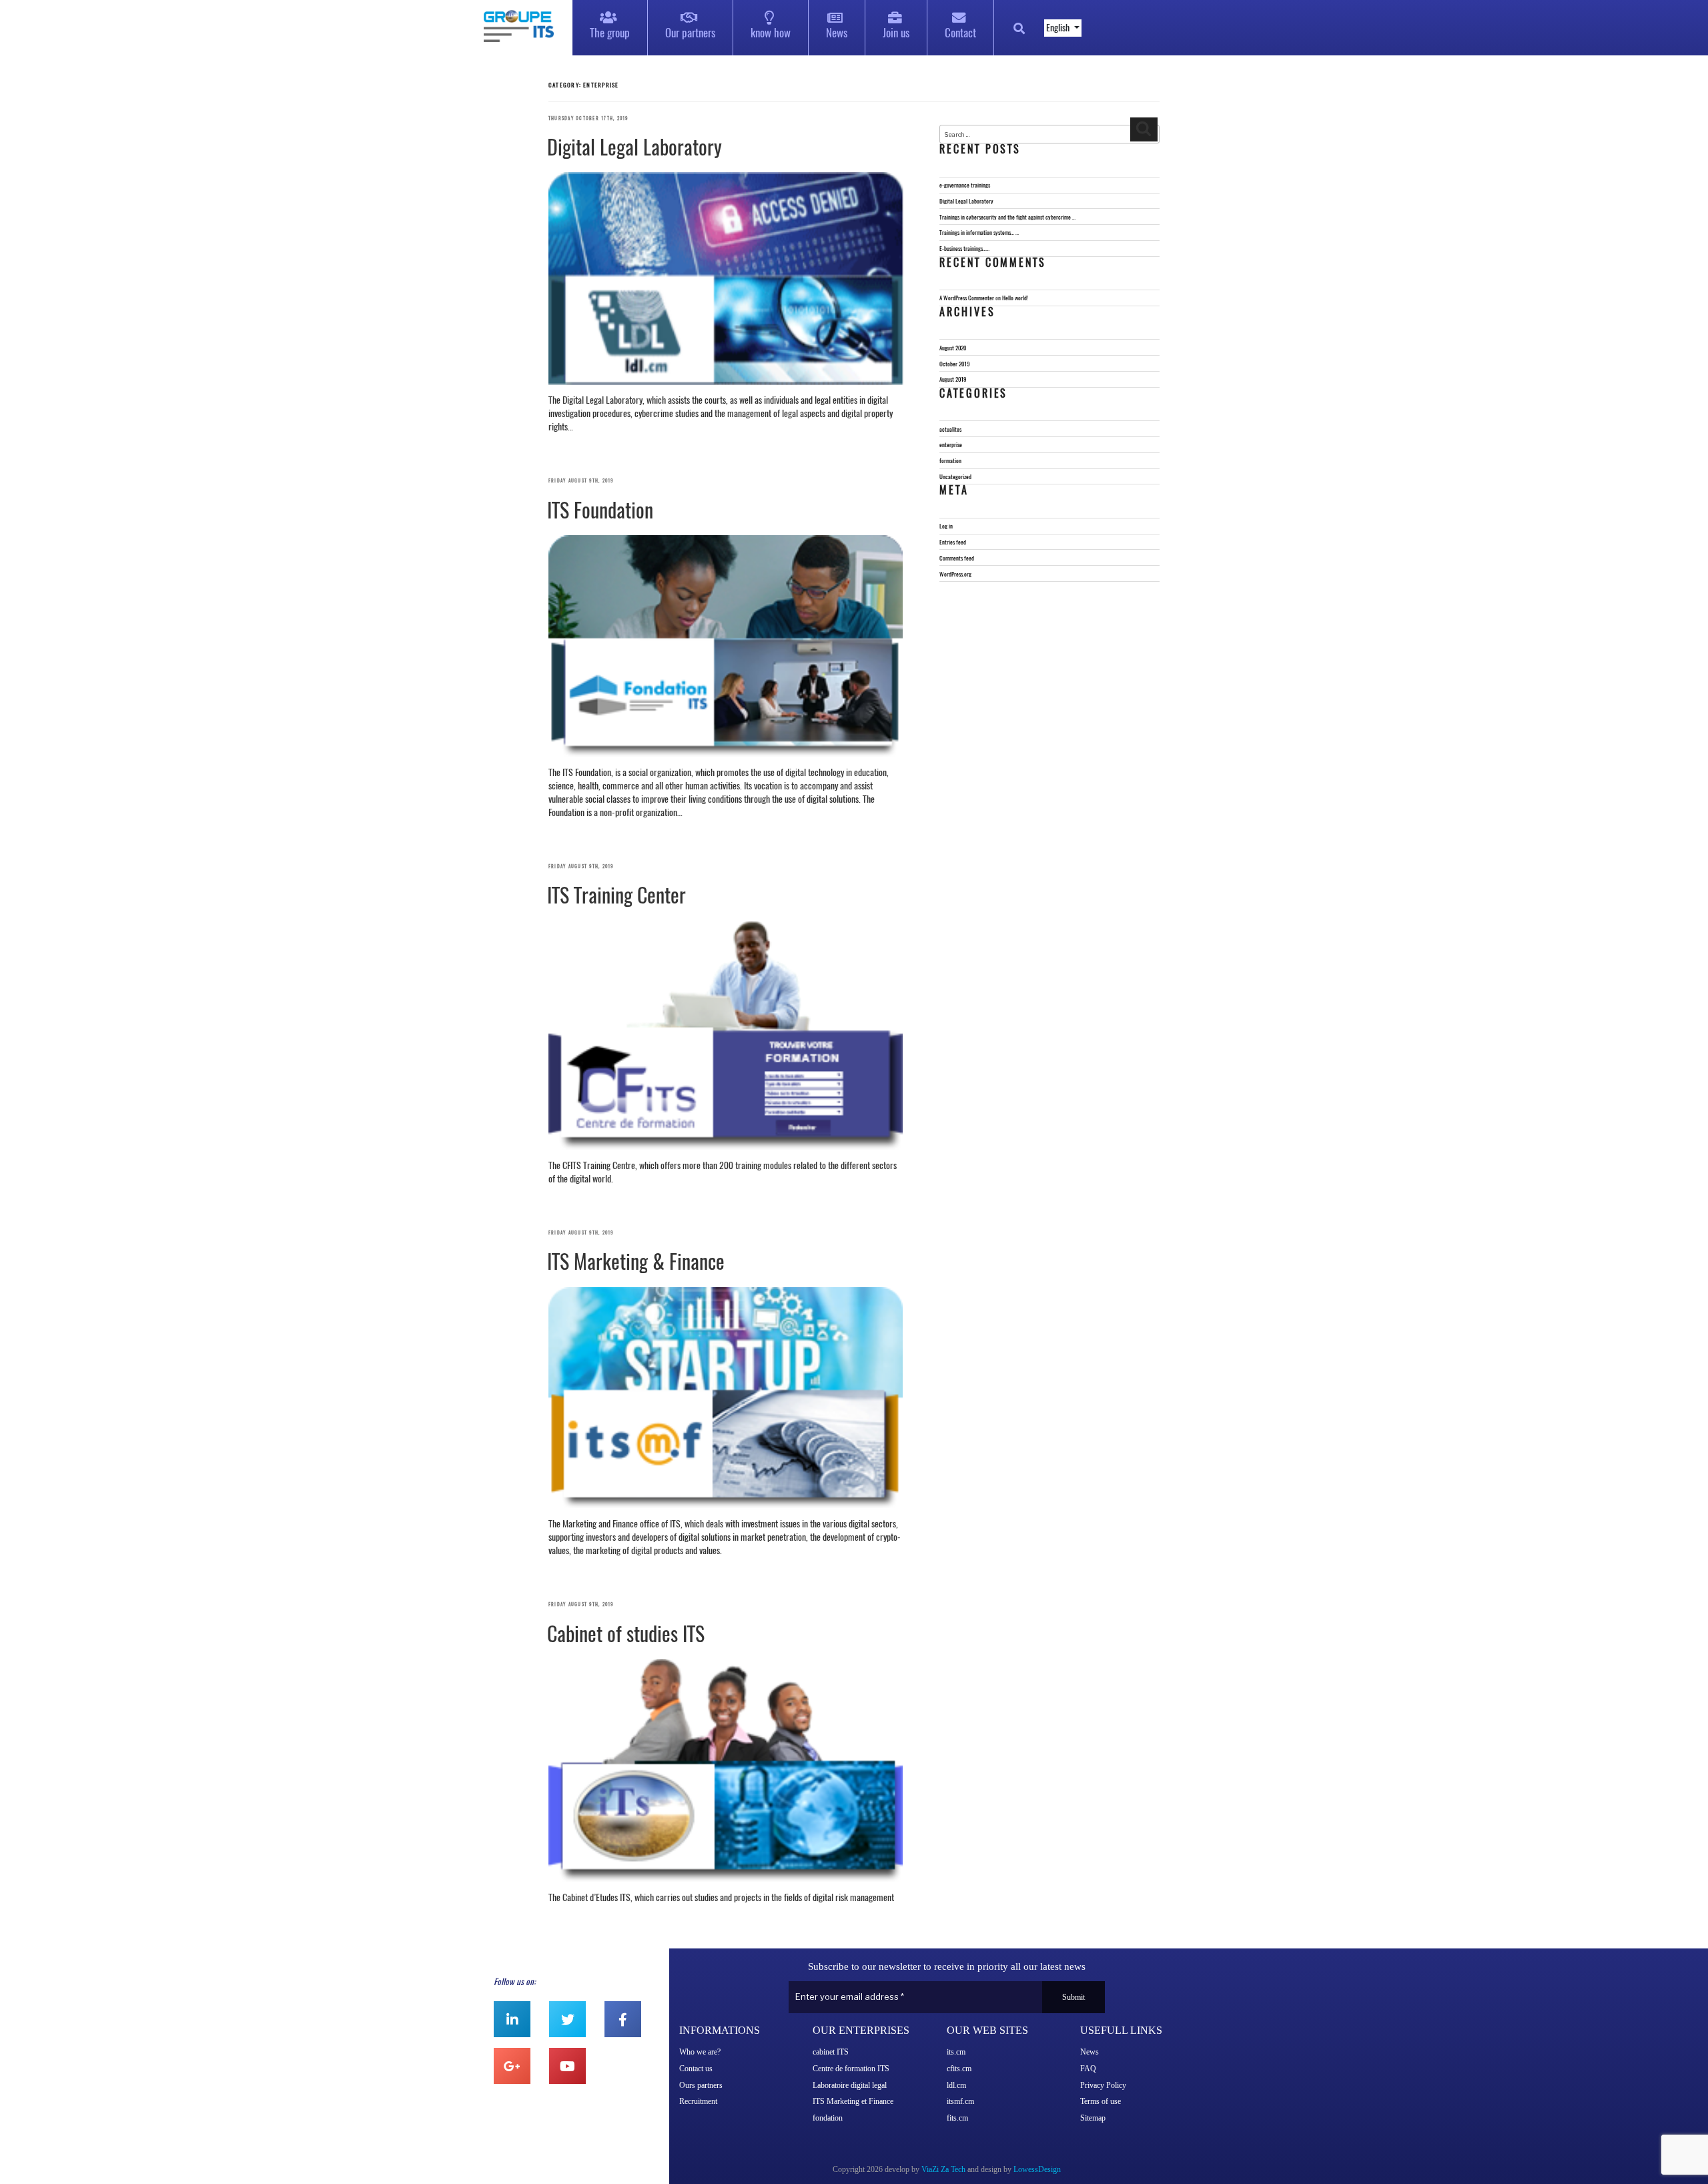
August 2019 (953, 379)
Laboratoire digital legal (850, 2085)
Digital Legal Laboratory (634, 147)
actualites (950, 429)
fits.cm (957, 2118)
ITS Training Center (616, 895)
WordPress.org (955, 574)
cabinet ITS (831, 2052)
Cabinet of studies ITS (626, 1634)
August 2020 (953, 348)
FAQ (1088, 2069)
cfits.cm (959, 2069)
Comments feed (957, 558)
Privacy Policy (1103, 2085)
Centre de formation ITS (851, 2069)
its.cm (956, 2052)
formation (950, 460)
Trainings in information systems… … (979, 232)
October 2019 (954, 364)
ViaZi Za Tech (943, 2169)
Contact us (696, 2069)
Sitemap (1093, 2118)
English (1059, 28)
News (1090, 2052)
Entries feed (953, 542)
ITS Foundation (600, 510)
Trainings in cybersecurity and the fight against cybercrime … (1007, 217)
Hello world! (1015, 298)
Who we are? (700, 2052)
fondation (828, 2118)
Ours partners (701, 2085)
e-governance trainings (965, 185)
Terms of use (1101, 2101)
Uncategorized (955, 476)
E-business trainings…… (964, 248)
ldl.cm (956, 2085)
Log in (946, 526)
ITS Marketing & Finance (636, 1261)
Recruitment (698, 2101)
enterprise (951, 444)
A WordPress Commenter (967, 298)
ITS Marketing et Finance (853, 2101)
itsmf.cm (960, 2101)
